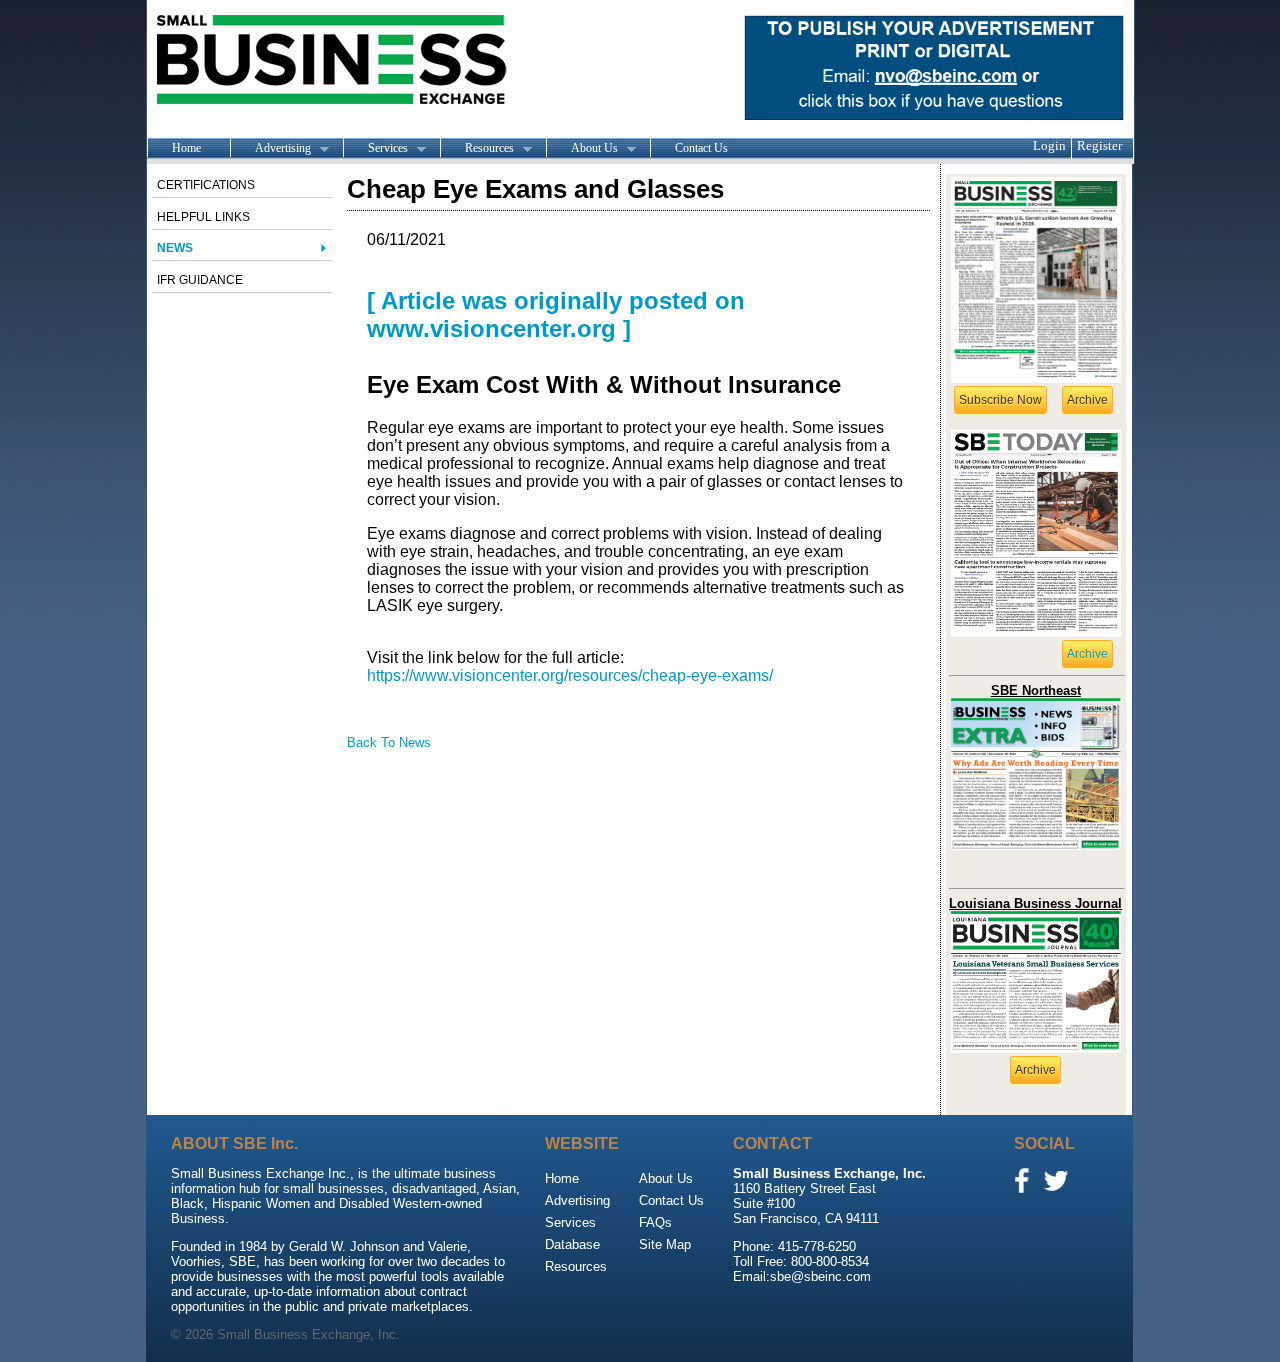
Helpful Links (203, 217)
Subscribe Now (1000, 400)
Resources (477, 149)
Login (1049, 145)
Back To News (389, 742)
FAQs (655, 1222)
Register (1099, 145)
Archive (1087, 400)
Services (375, 149)
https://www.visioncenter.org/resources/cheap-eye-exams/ (570, 675)
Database (572, 1244)
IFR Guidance (200, 280)
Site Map (665, 1244)
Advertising (270, 149)
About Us (582, 149)
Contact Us (701, 148)
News (175, 248)
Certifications (206, 185)
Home (186, 148)
